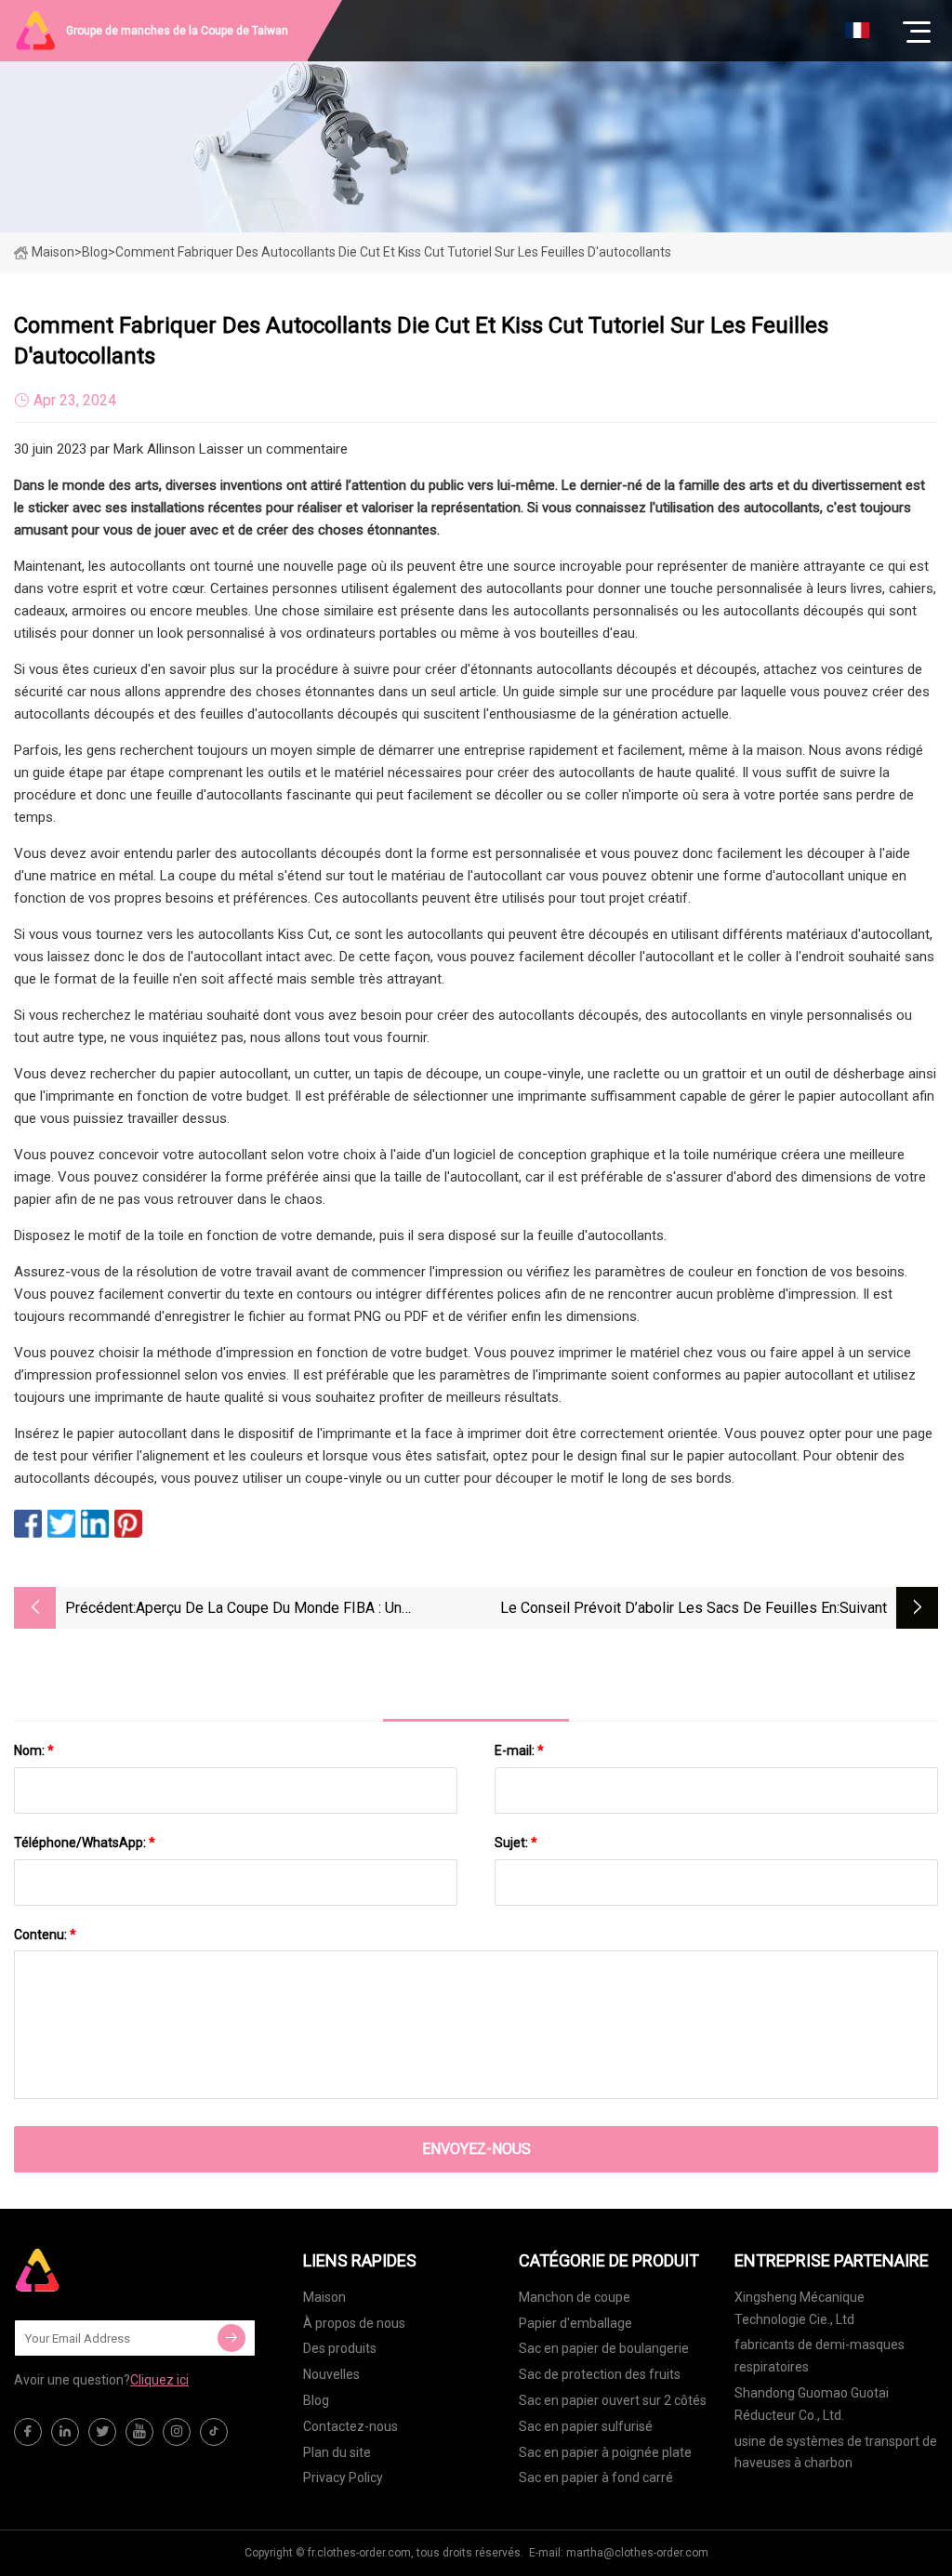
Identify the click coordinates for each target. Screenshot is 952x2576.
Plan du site (337, 2452)
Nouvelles (331, 2374)
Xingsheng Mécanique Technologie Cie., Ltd (800, 2308)
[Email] (231, 2338)
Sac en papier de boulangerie (604, 2348)
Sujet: (516, 1843)
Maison (53, 252)
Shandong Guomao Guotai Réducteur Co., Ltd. (812, 2404)
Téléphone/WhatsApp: (85, 1843)
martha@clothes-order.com (637, 2553)
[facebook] (28, 2432)
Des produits (340, 2348)
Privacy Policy (343, 2477)
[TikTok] (214, 2432)
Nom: (34, 1750)
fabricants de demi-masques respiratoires (820, 2356)
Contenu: (45, 1935)
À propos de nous (354, 2323)
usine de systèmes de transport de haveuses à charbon (836, 2452)
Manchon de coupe (575, 2297)
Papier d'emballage (575, 2323)
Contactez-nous (350, 2426)
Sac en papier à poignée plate (605, 2452)
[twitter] (102, 2432)
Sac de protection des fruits (600, 2374)
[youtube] (139, 2432)
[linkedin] (65, 2432)
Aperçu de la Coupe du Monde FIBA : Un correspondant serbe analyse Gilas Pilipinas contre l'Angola (304, 1610)
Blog (316, 2400)
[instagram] (177, 2432)
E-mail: (519, 1750)
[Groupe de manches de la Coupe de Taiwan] (107, 2270)
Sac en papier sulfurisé (586, 2426)
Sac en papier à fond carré (596, 2477)
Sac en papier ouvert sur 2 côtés (613, 2400)
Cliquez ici (159, 2380)
